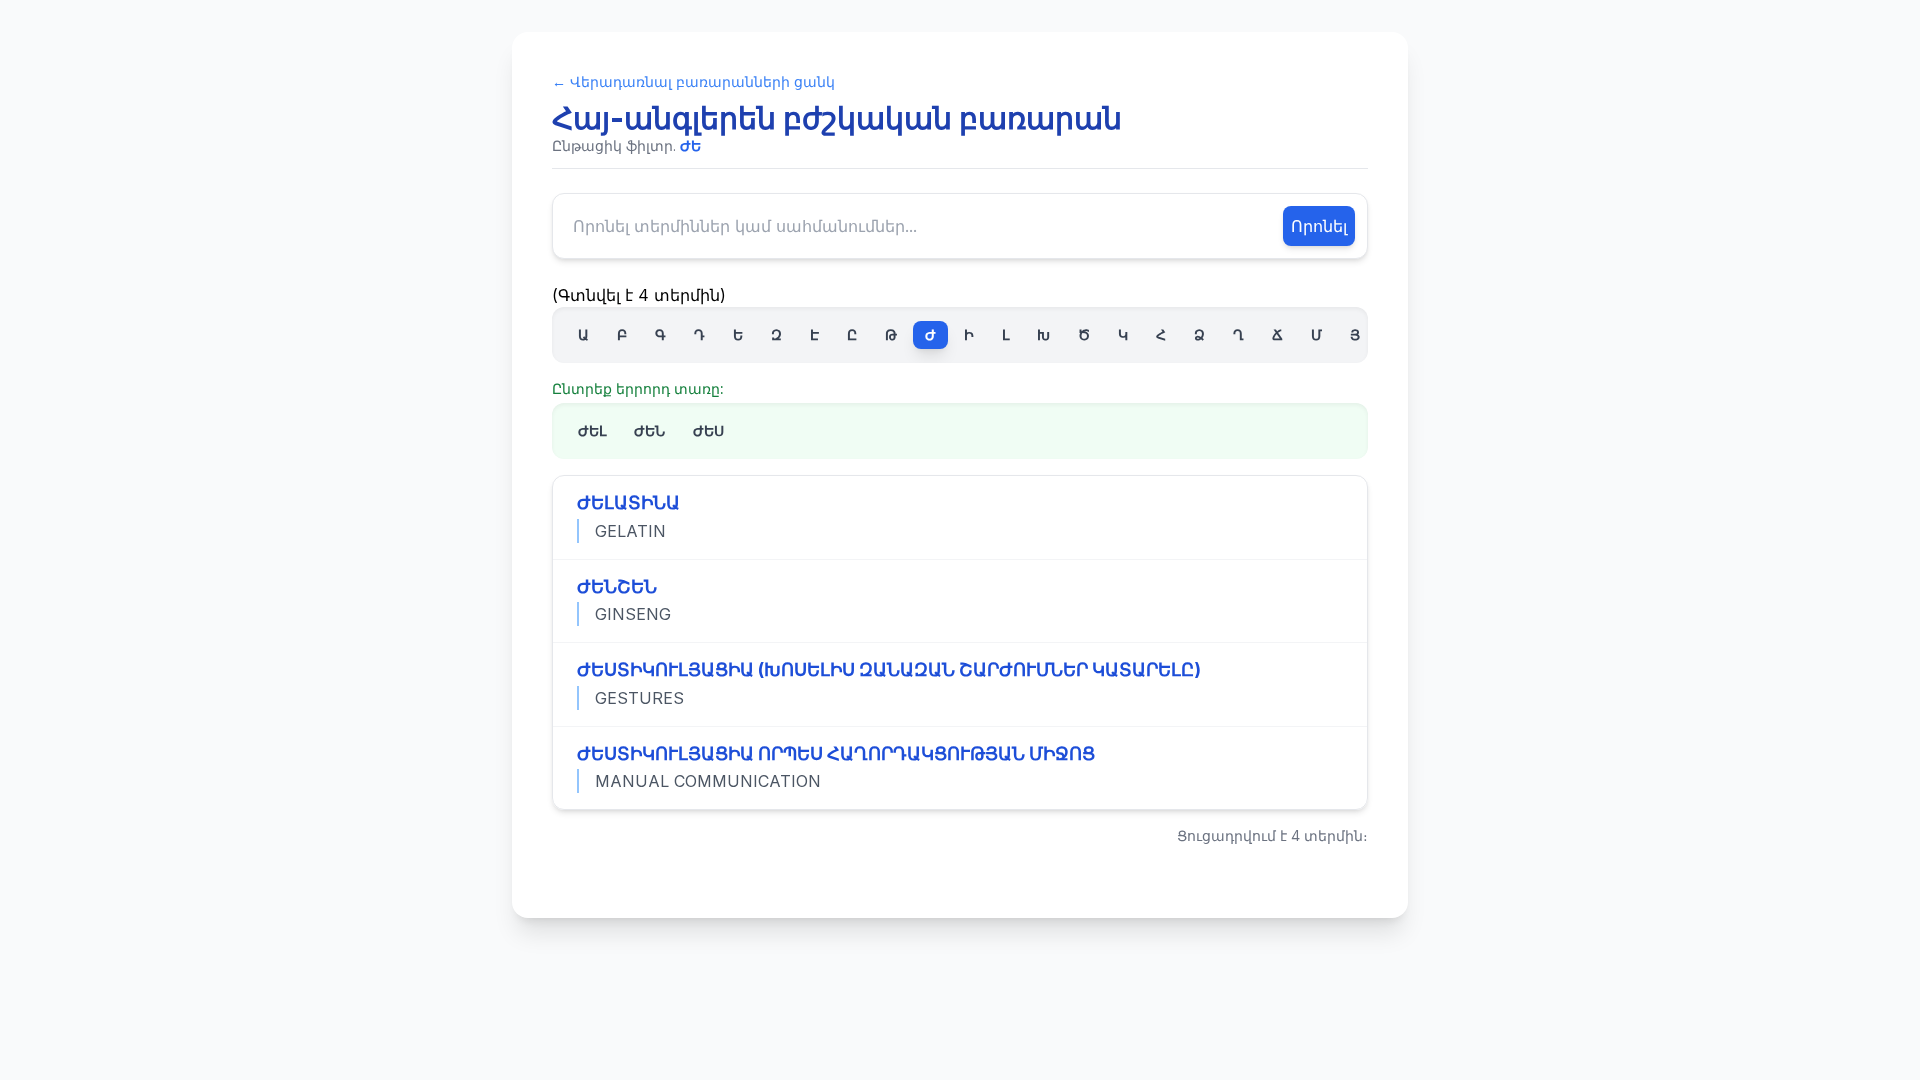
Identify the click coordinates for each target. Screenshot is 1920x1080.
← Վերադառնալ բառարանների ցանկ (693, 81)
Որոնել (1319, 226)
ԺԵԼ (592, 430)
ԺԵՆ (649, 430)
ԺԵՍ (708, 430)
